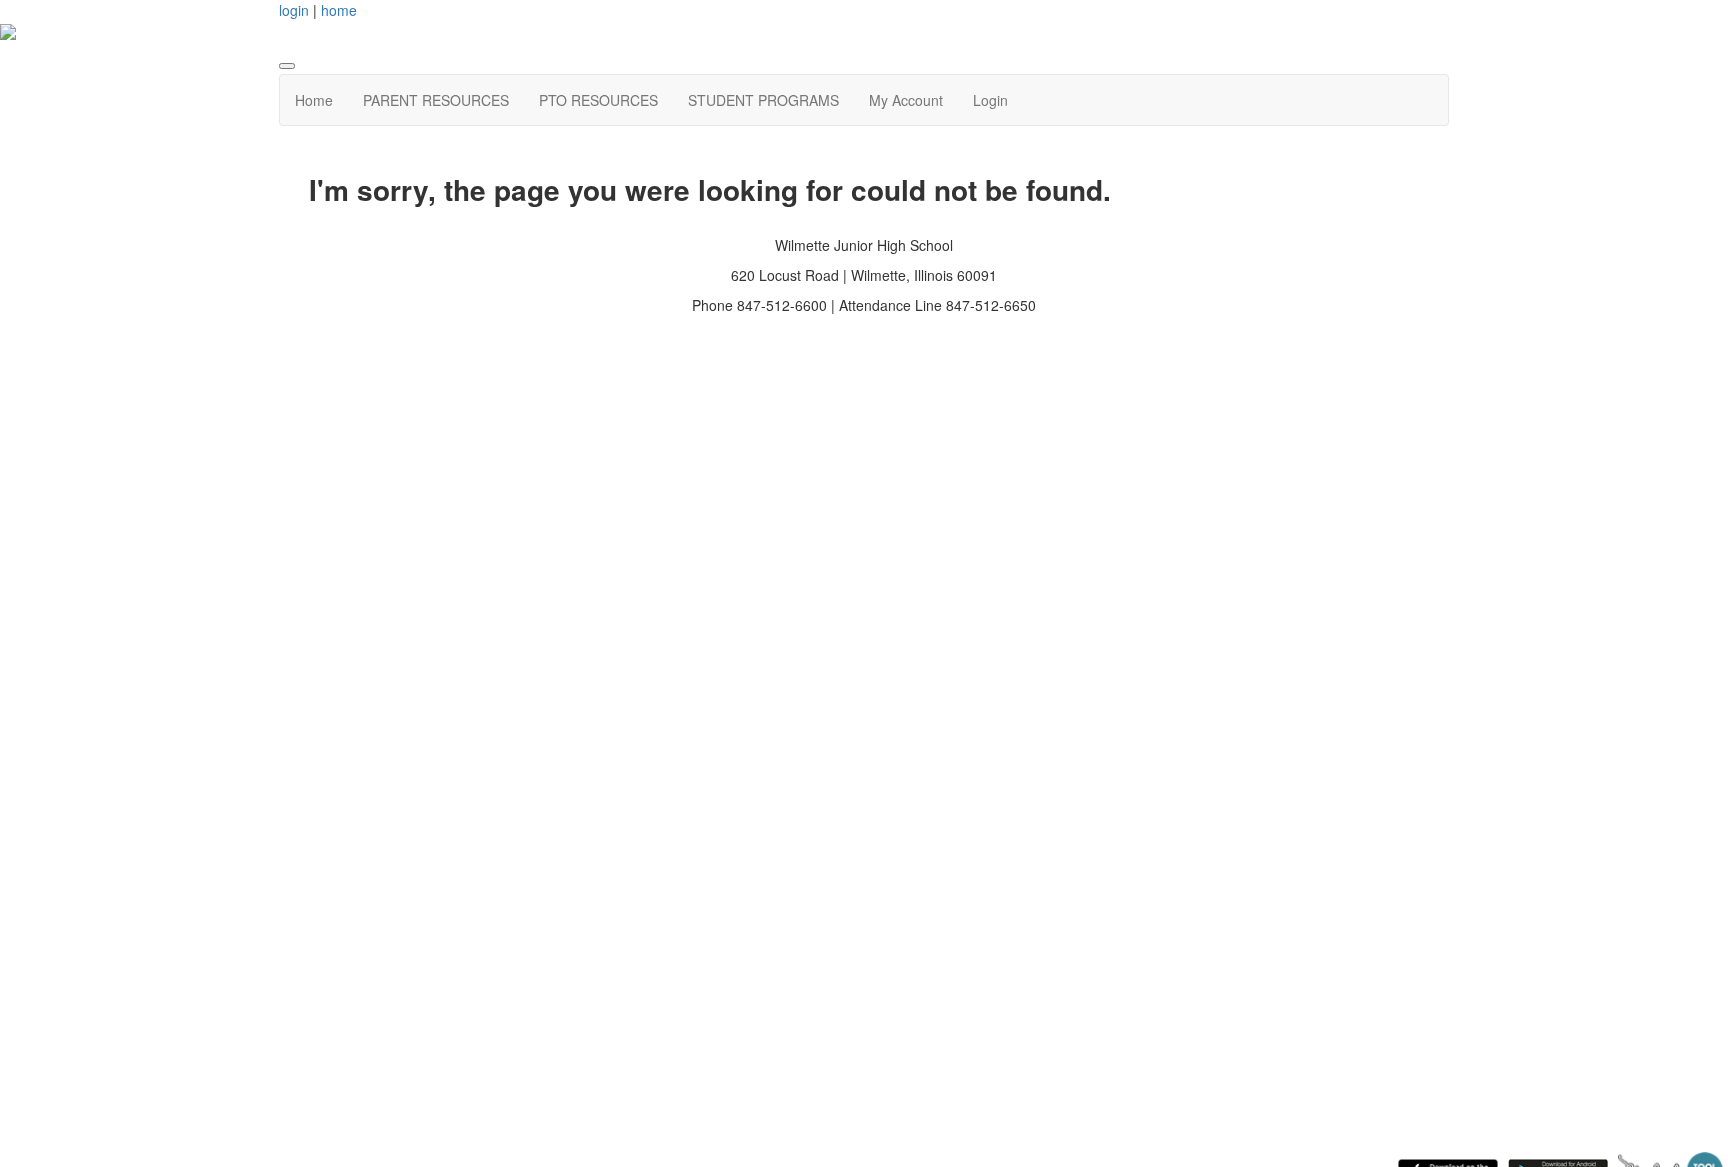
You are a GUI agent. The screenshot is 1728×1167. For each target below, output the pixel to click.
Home (314, 100)
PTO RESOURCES (598, 100)
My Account (906, 100)
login (294, 10)
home (339, 10)
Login (990, 100)
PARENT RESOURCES (436, 100)
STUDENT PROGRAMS (763, 100)
